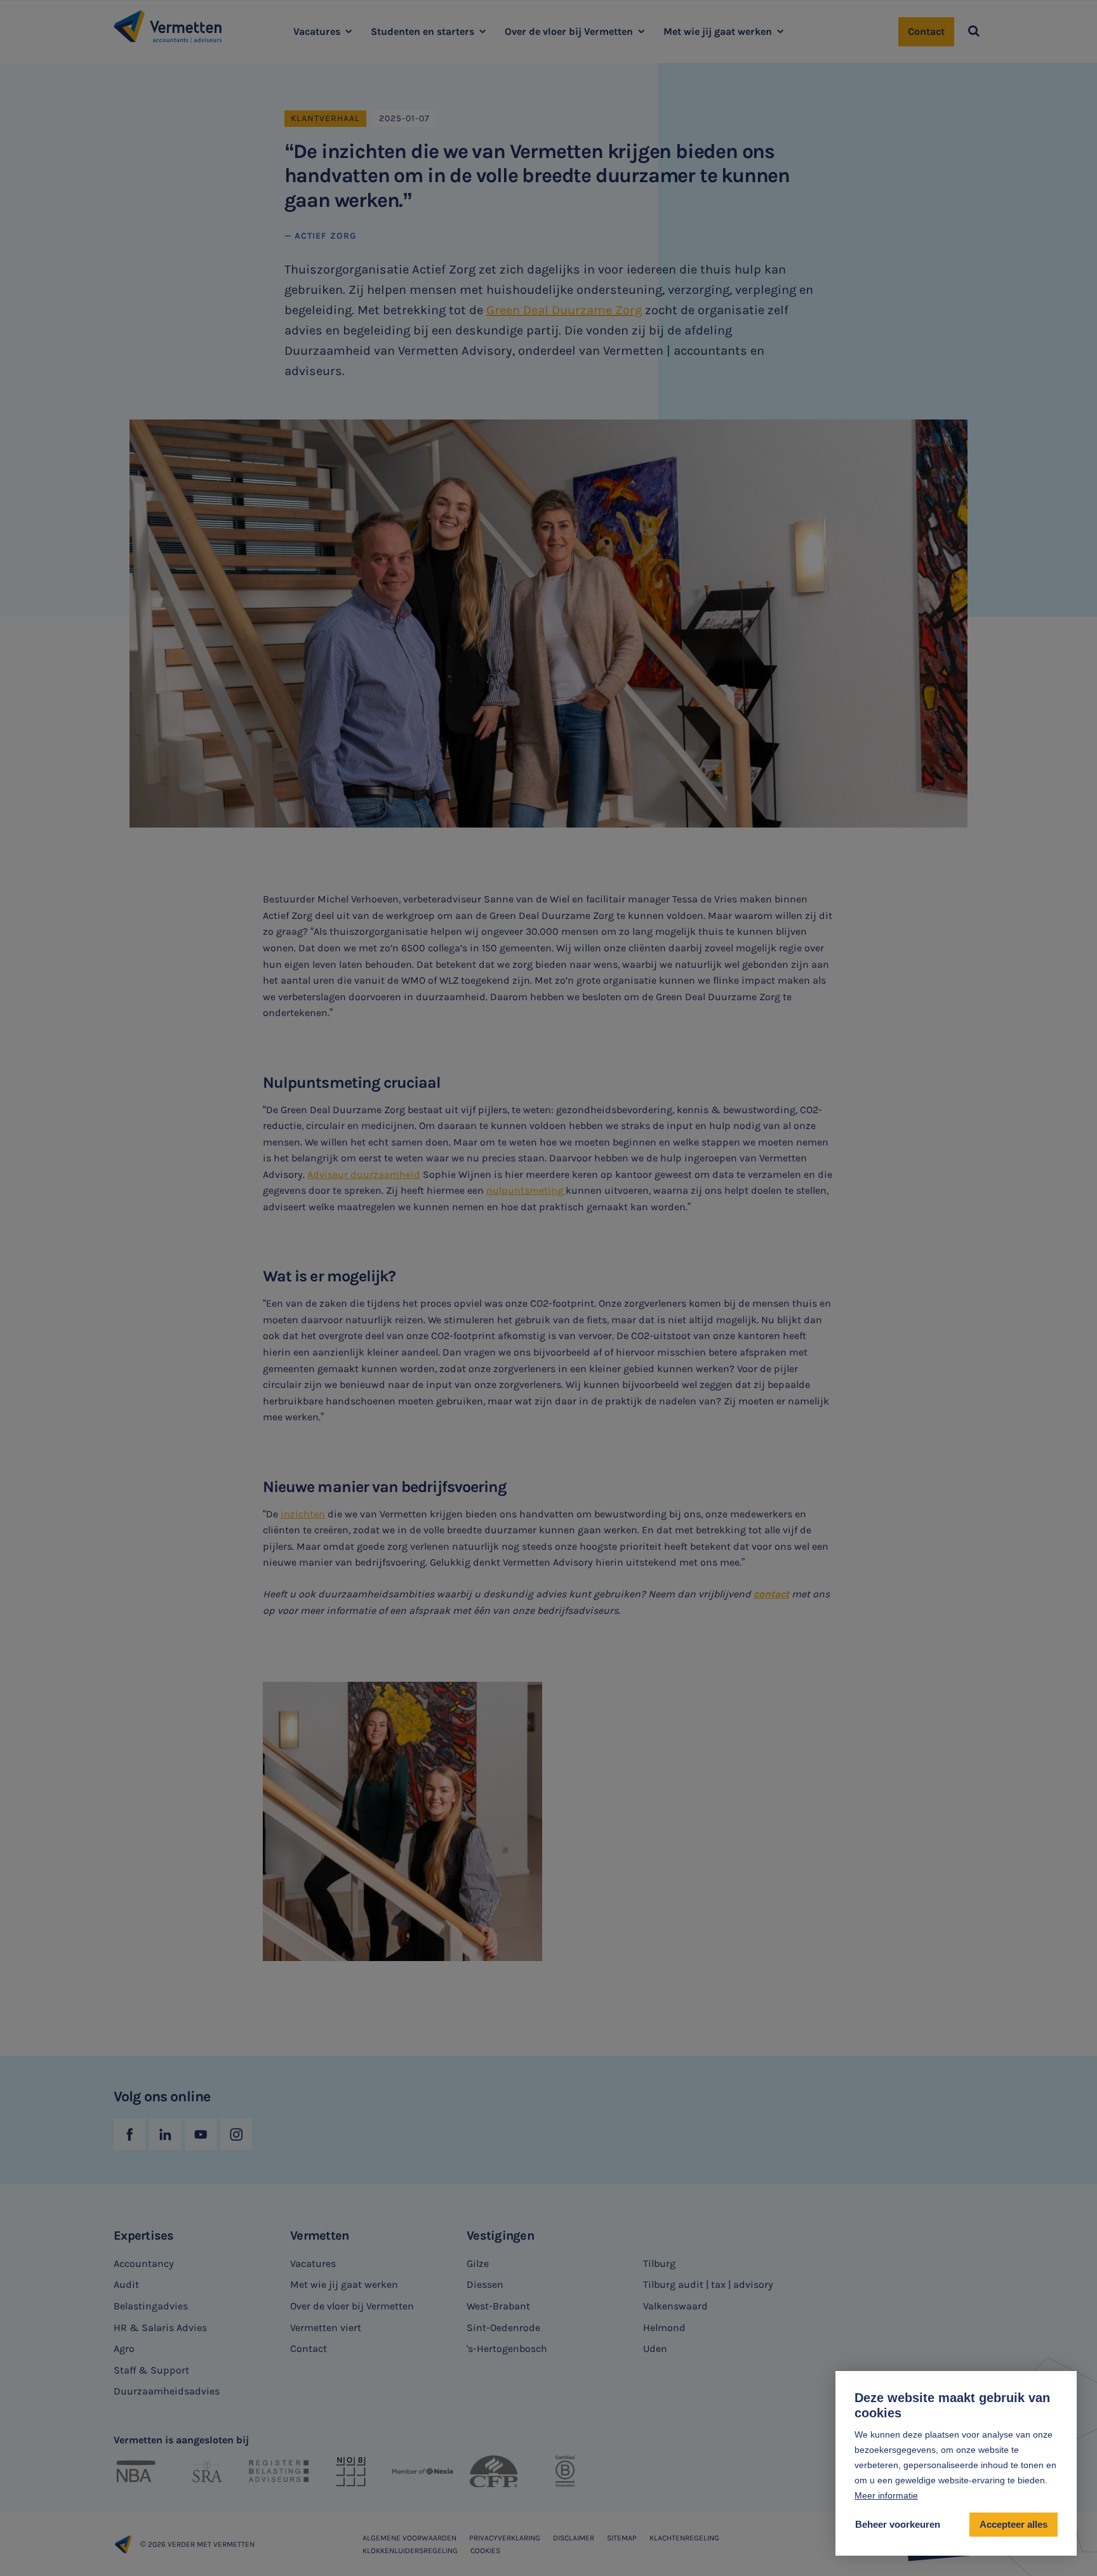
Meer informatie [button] (886, 2495)
